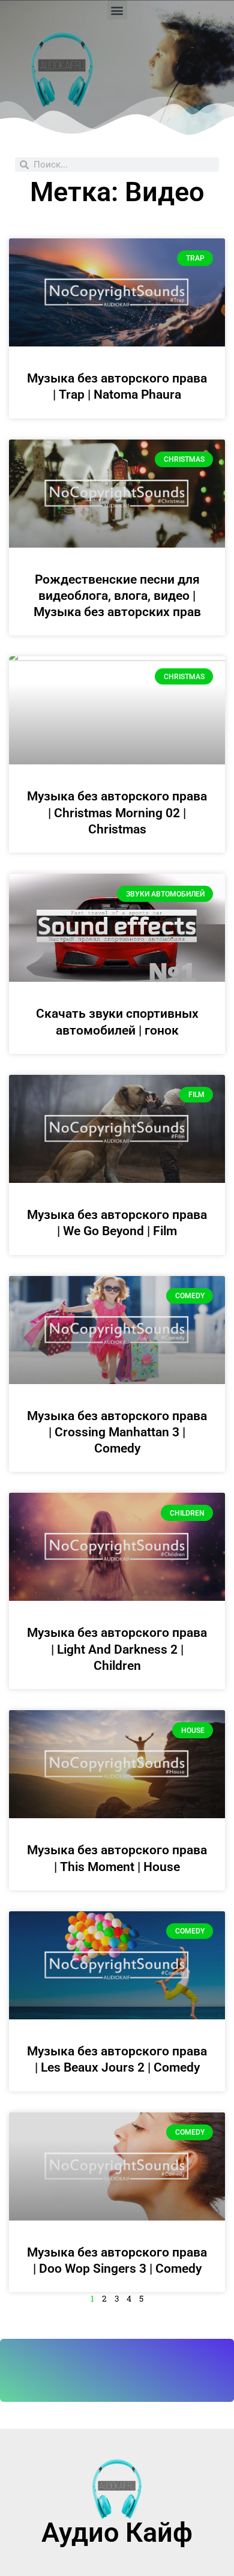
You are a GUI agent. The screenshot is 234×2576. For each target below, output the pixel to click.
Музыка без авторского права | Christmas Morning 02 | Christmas (117, 813)
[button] (117, 10)
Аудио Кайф (117, 2532)
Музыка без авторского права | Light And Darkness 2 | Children (117, 1649)
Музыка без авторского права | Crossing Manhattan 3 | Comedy (117, 1432)
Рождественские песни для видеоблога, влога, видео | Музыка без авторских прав (117, 596)
